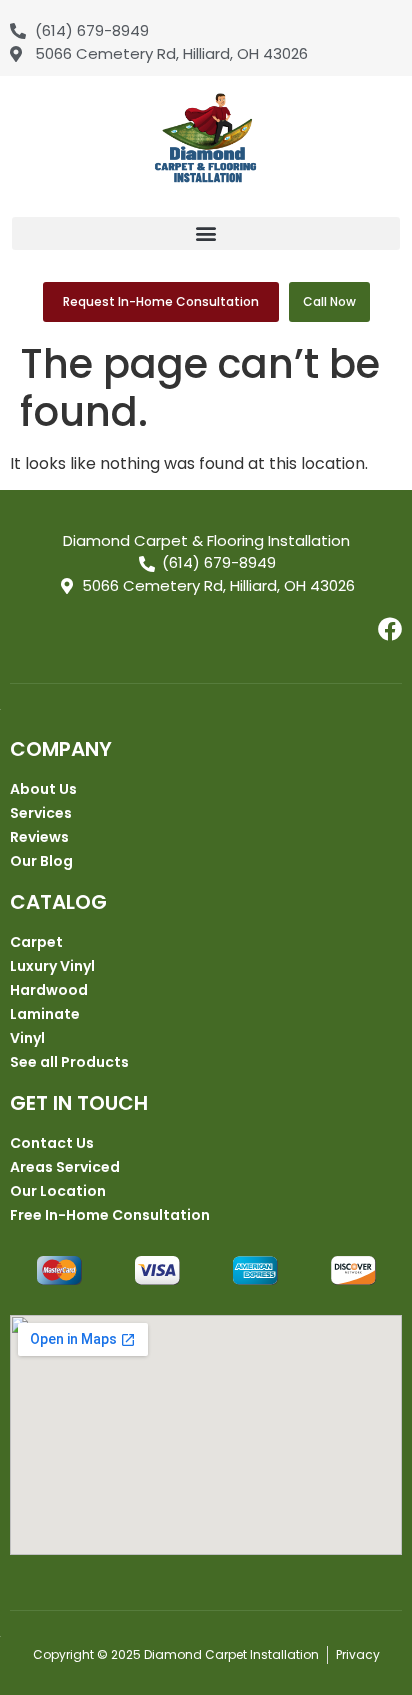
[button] (206, 233)
